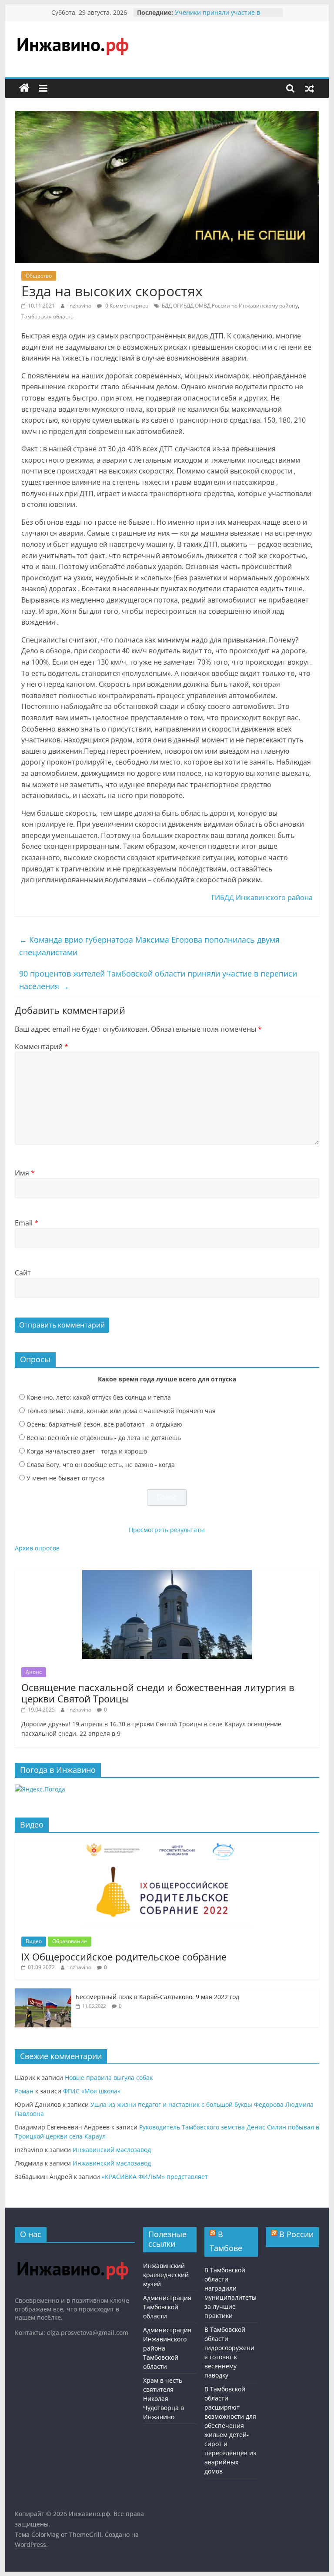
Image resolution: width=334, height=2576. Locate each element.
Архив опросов (37, 1548)
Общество (39, 276)
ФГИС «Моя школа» (92, 2091)
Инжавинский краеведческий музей (166, 2275)
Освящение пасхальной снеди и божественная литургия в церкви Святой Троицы (158, 1693)
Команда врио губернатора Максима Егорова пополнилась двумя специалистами (149, 946)
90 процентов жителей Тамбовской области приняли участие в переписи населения (158, 980)
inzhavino (80, 306)
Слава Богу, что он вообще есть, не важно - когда (101, 1465)
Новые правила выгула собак (109, 2078)
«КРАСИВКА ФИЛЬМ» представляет (155, 2177)
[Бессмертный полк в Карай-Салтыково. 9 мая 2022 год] (43, 1993)
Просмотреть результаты (167, 1530)
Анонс (34, 1672)
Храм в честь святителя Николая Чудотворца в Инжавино (164, 2399)
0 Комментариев (126, 306)
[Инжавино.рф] (24, 88)
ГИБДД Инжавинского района (262, 897)
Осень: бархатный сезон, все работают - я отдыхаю (104, 1424)
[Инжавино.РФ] (72, 2253)
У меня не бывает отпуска (66, 1478)
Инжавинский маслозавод (112, 2150)
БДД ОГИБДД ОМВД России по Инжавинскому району (230, 306)
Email (27, 1223)
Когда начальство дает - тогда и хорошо (87, 1451)
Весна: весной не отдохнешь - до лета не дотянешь (104, 1438)
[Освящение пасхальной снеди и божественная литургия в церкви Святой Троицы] (167, 1574)
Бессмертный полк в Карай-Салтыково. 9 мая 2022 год (157, 1997)
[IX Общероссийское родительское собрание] (167, 1844)
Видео (34, 1941)
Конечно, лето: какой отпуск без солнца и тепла (99, 1397)
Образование (70, 1941)
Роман (24, 2091)
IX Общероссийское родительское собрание (124, 1957)
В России (296, 2234)
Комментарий (42, 1046)
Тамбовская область (47, 316)
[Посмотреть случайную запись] (310, 88)
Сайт (23, 1273)
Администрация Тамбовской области (167, 2307)
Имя (25, 1173)
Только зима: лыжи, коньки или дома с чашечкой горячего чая (121, 1411)
